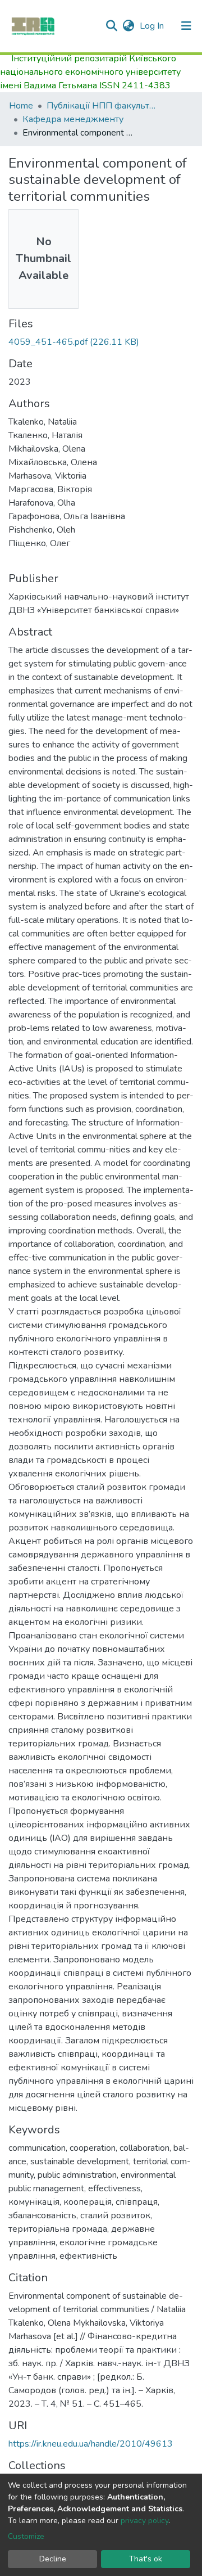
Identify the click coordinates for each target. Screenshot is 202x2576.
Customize (26, 2536)
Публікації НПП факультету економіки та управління (103, 106)
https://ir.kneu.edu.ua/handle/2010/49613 (91, 2444)
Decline (53, 2559)
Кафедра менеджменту (73, 119)
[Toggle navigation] (186, 26)
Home (21, 106)
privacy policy (144, 2521)
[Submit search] (111, 26)
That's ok (146, 2559)
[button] (128, 26)
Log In (153, 26)
